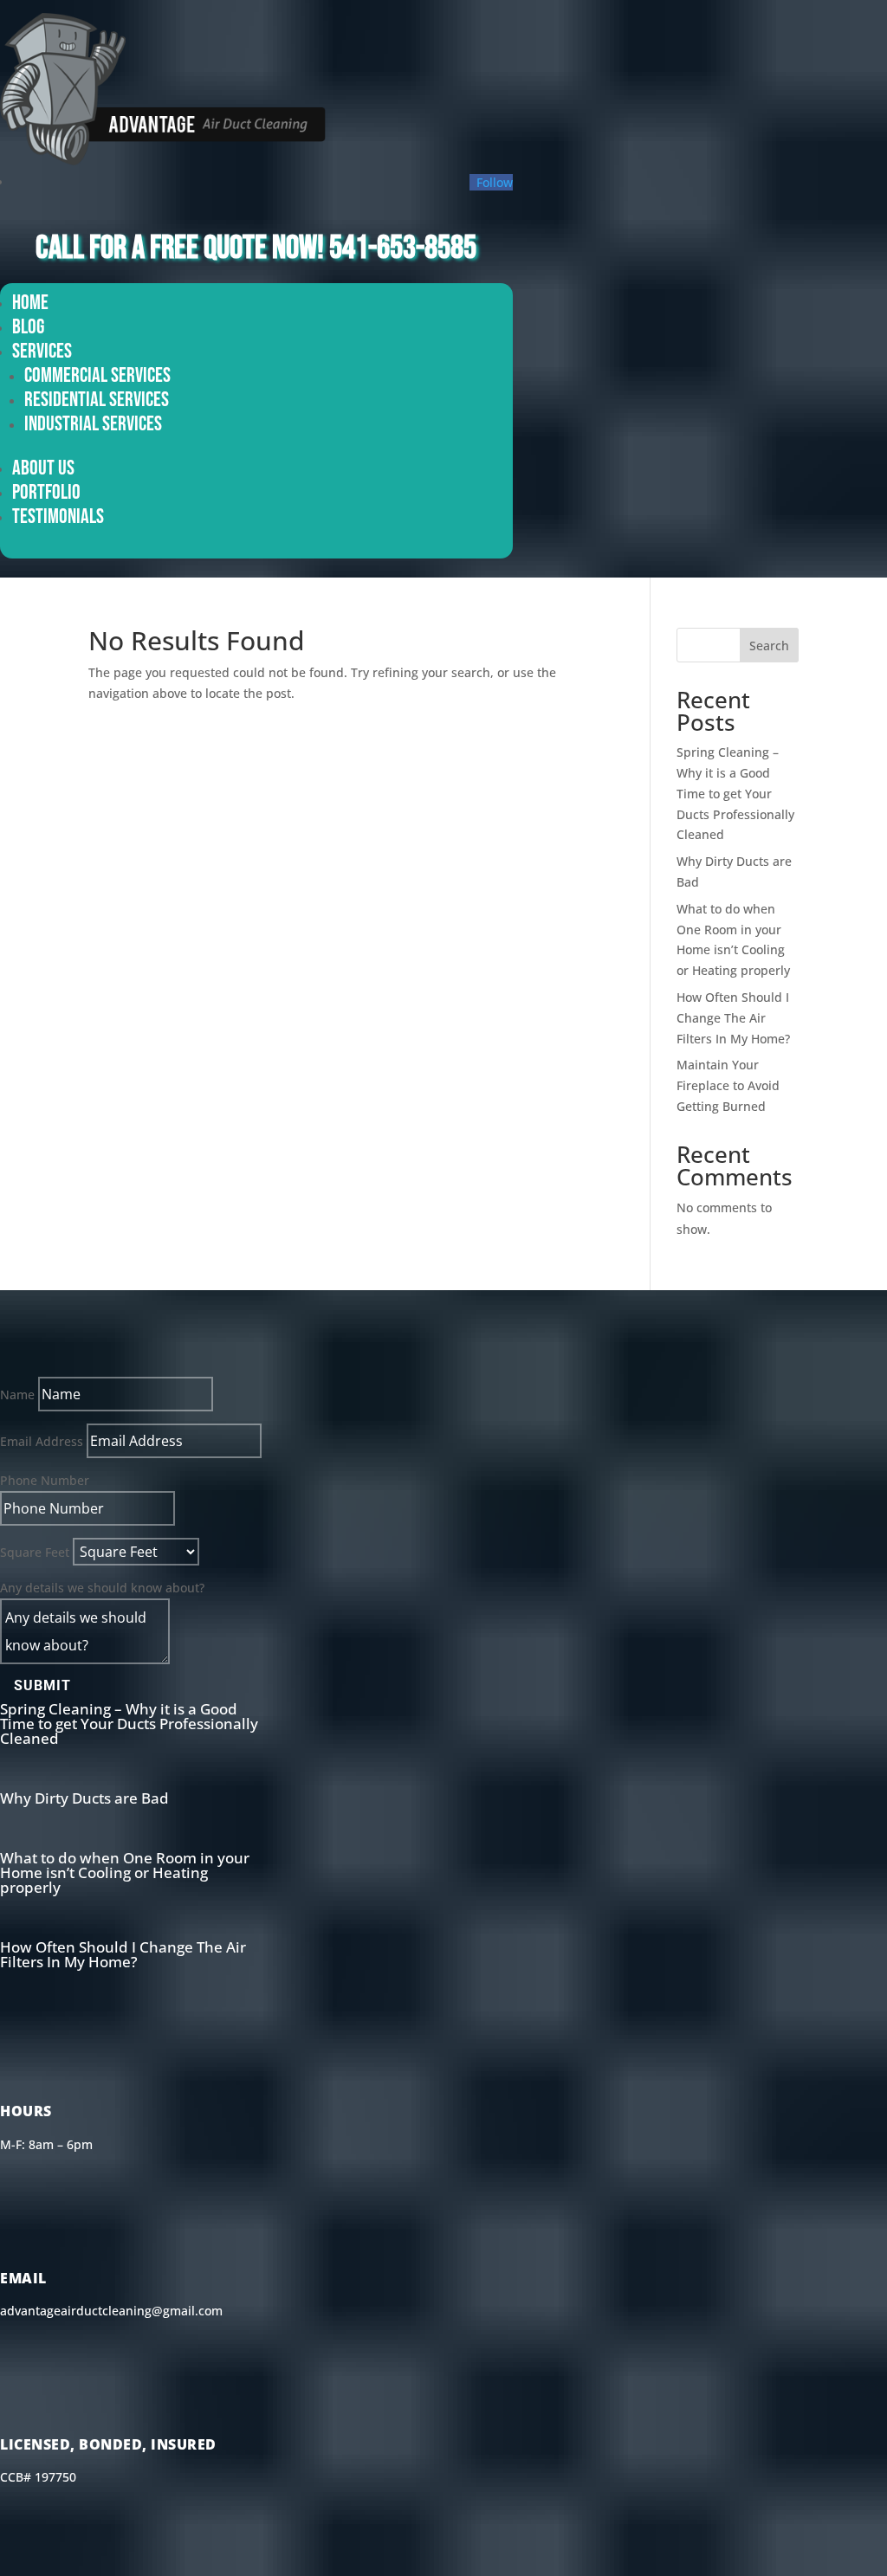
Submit (42, 1685)
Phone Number (45, 1480)
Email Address (42, 1441)
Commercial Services (97, 375)
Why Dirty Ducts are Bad (84, 1798)
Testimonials (58, 516)
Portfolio (46, 492)
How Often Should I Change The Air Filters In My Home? (733, 1018)
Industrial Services (93, 424)
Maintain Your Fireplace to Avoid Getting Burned (728, 1085)
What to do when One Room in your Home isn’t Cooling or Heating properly (125, 1872)
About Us (43, 468)
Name (17, 1395)
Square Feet (35, 1552)
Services (42, 351)
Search (769, 646)
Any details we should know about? (102, 1588)
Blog (28, 327)
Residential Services (97, 400)
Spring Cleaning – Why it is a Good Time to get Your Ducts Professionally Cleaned (735, 793)
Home (30, 303)
